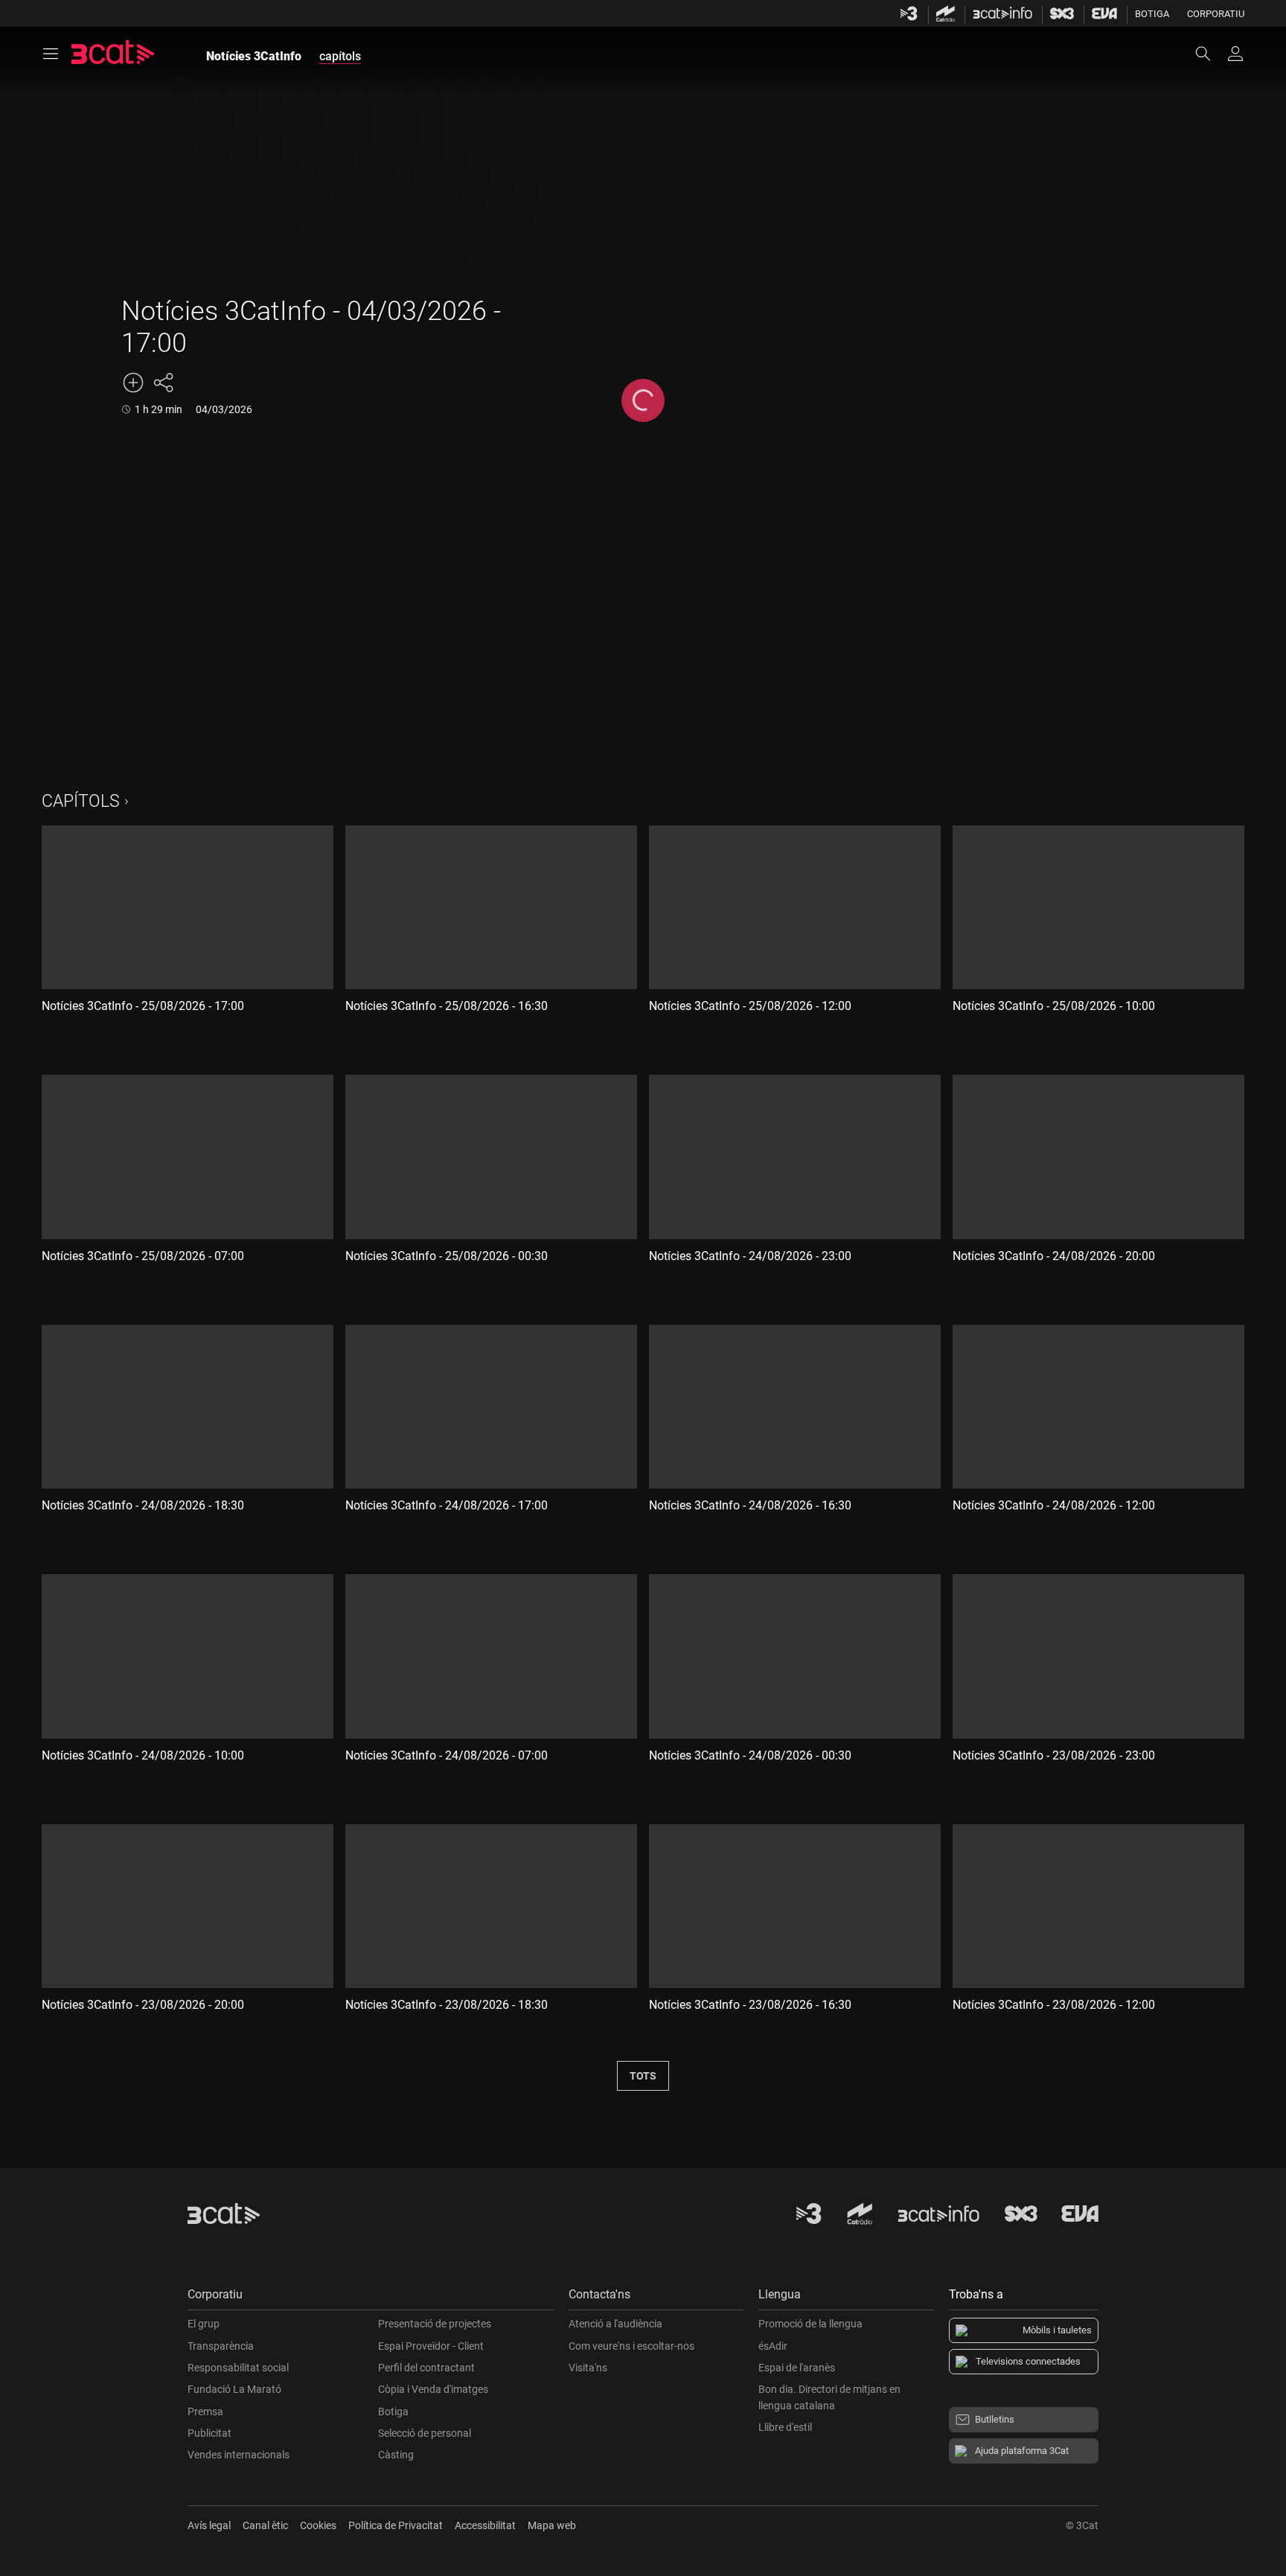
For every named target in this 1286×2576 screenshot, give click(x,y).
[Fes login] (1235, 54)
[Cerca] (1210, 54)
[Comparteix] (163, 383)
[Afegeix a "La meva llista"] (133, 383)
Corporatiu (1216, 14)
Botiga (1152, 14)
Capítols (81, 801)
